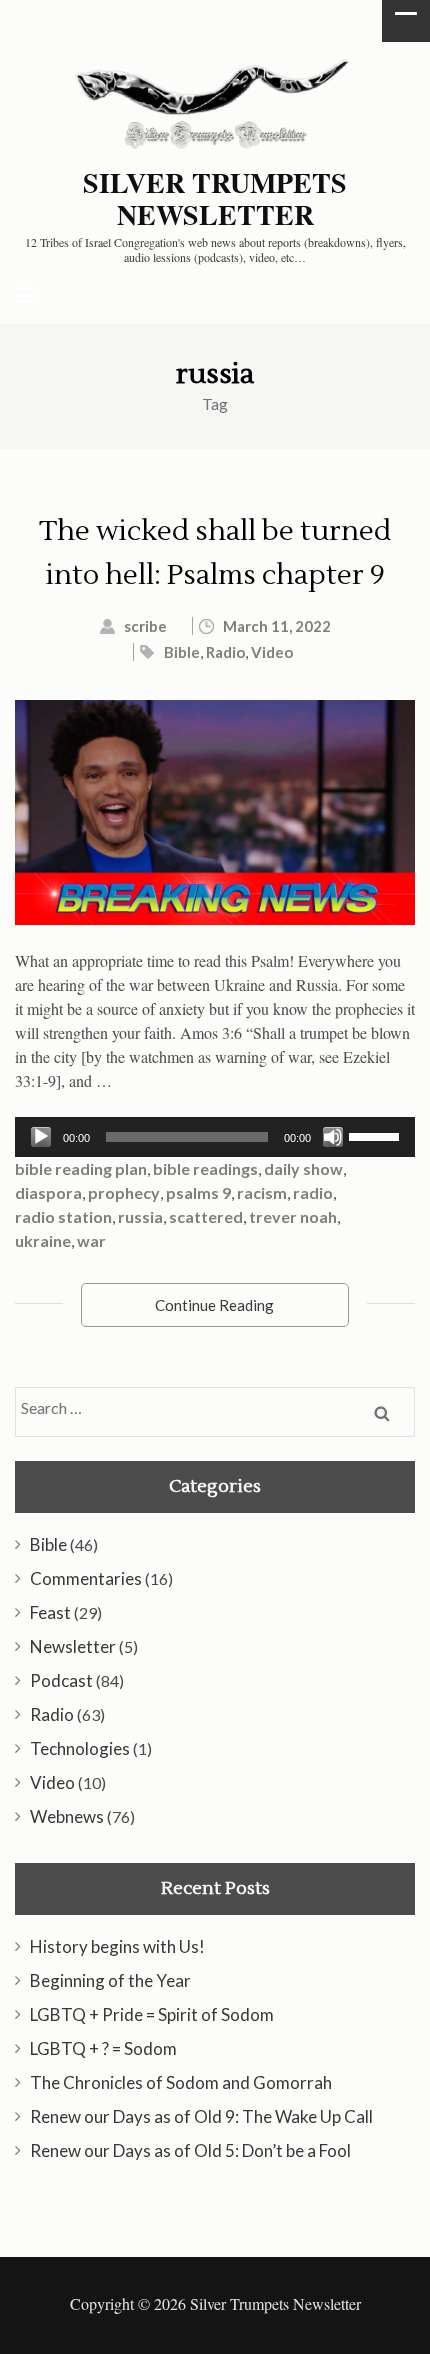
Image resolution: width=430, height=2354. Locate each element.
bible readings (205, 1168)
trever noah (293, 1216)
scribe (145, 626)
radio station (63, 1216)
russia (140, 1216)
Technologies (80, 1748)
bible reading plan (81, 1168)
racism (262, 1192)
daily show (303, 1168)
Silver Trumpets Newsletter (215, 199)
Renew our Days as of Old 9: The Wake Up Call (201, 2116)
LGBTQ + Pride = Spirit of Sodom (152, 2014)
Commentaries (86, 1578)
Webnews (67, 1816)
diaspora (48, 1192)
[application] (215, 1137)
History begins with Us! (117, 1946)
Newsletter (73, 1646)
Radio (225, 652)
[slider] (377, 1135)
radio (313, 1192)
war (91, 1240)
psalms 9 (198, 1192)
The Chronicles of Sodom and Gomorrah (181, 2082)
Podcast (61, 1680)
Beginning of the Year (110, 1980)
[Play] (41, 1137)
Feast (50, 1612)
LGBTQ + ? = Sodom (103, 2048)
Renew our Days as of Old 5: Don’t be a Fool (190, 2150)
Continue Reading (214, 1305)
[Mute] (333, 1137)
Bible (182, 652)
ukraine (43, 1240)
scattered (206, 1216)
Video (272, 652)
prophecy (124, 1192)
